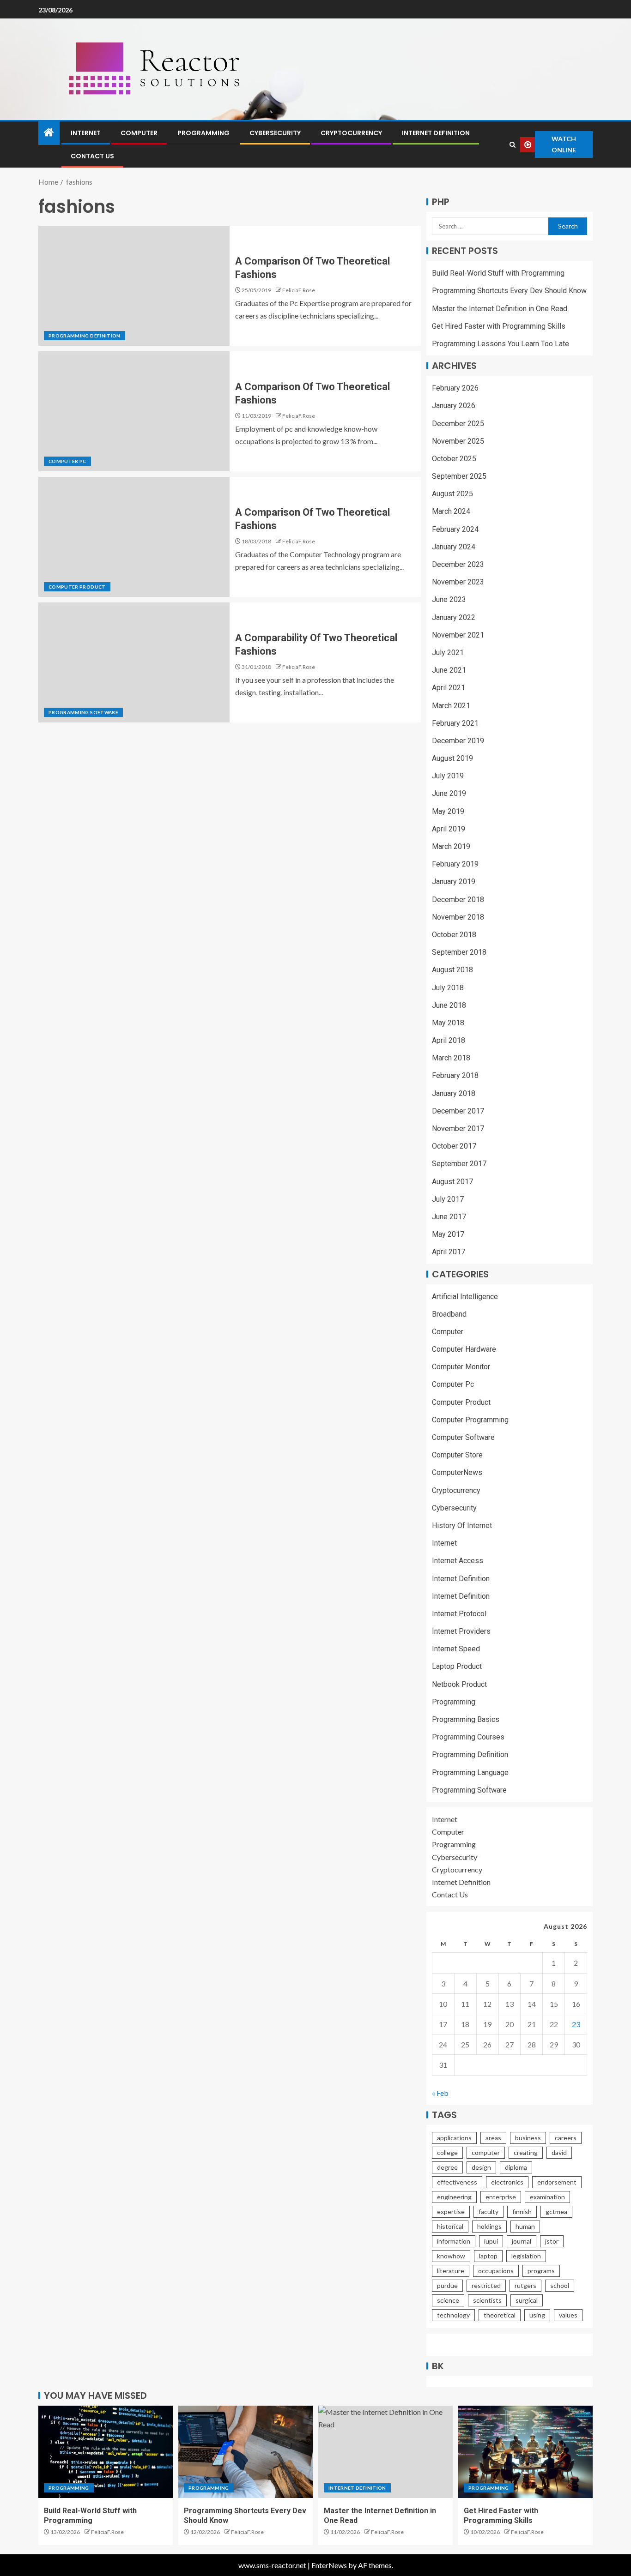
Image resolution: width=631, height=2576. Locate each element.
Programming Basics (466, 1719)
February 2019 (455, 864)
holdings (489, 2226)
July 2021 (448, 653)
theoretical (500, 2315)
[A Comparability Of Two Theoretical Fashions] (134, 662)
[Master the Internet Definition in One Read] (385, 2452)
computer (486, 2152)
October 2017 (454, 1146)
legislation (526, 2256)
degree (447, 2167)
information (454, 2241)
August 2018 (452, 970)
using (537, 2315)
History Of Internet (462, 1526)
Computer (139, 133)
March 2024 (451, 511)
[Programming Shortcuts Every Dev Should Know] (246, 2452)
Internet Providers (461, 1631)
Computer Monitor (461, 1367)
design (481, 2167)
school (560, 2285)
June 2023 (449, 599)
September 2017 (459, 1164)
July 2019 (448, 776)
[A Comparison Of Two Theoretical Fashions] (134, 286)
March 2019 (451, 846)
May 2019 (448, 811)
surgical (527, 2300)
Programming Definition (85, 336)
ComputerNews (457, 1472)
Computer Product (77, 587)
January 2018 (454, 1093)
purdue (447, 2285)
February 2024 (455, 529)
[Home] (49, 133)
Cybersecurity (275, 133)
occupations (496, 2271)
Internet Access (458, 1561)
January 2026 (454, 406)
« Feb (440, 2093)
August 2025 (452, 494)
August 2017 (452, 1182)
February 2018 (455, 1075)
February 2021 (455, 723)
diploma (516, 2167)
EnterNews (329, 2565)
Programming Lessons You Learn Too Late (501, 344)
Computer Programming (470, 1420)
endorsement (557, 2182)
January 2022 (454, 617)
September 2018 (459, 952)
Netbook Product (459, 1684)
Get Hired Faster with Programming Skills (499, 326)
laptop (488, 2256)
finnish (522, 2212)
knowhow (451, 2256)
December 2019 (458, 741)
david (559, 2152)
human (525, 2226)
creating (526, 2152)
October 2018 (454, 935)
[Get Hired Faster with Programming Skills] (525, 2452)
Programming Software (83, 712)
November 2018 (458, 917)
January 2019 (454, 882)
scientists (487, 2300)
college (447, 2152)
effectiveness (457, 2182)
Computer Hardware (464, 1349)
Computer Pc (67, 461)
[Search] (512, 145)
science (448, 2300)
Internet (86, 133)
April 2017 (449, 1252)
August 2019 (452, 758)
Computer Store (457, 1455)
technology (453, 2315)
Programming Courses (468, 1737)
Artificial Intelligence (465, 1297)
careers (566, 2138)
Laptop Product (457, 1666)
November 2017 (458, 1129)
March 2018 (451, 1058)
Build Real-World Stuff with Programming (498, 273)
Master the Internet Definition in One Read (500, 309)
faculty (488, 2212)
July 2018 (448, 988)
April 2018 (449, 1040)
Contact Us (92, 156)
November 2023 (458, 582)
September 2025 (459, 476)
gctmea (556, 2212)
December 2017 (458, 1111)
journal (522, 2241)
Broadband (449, 1314)
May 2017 (448, 1234)
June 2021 (449, 670)
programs (541, 2271)
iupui (491, 2241)
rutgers (525, 2285)
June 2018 (449, 1005)
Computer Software (463, 1437)
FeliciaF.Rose (299, 290)
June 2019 (449, 793)
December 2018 (458, 900)
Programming (203, 133)
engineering (454, 2197)
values (568, 2315)
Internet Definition (436, 133)
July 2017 (448, 1199)
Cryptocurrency (351, 133)
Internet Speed (456, 1649)
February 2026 (455, 388)
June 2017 (449, 1217)
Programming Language (470, 1773)
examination (547, 2197)
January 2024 (454, 547)
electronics (507, 2182)
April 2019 (449, 829)
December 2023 (458, 564)
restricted (486, 2285)
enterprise (501, 2197)
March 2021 (451, 706)
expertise (451, 2212)
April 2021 (449, 688)
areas (493, 2138)
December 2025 (458, 424)
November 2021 (458, 635)
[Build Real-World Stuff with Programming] (106, 2452)
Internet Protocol (459, 1614)
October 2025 (454, 459)
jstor (552, 2241)
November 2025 (458, 441)
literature (451, 2271)
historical (450, 2226)
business (528, 2138)
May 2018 (448, 1023)
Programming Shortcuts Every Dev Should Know (509, 291)
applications (454, 2138)
